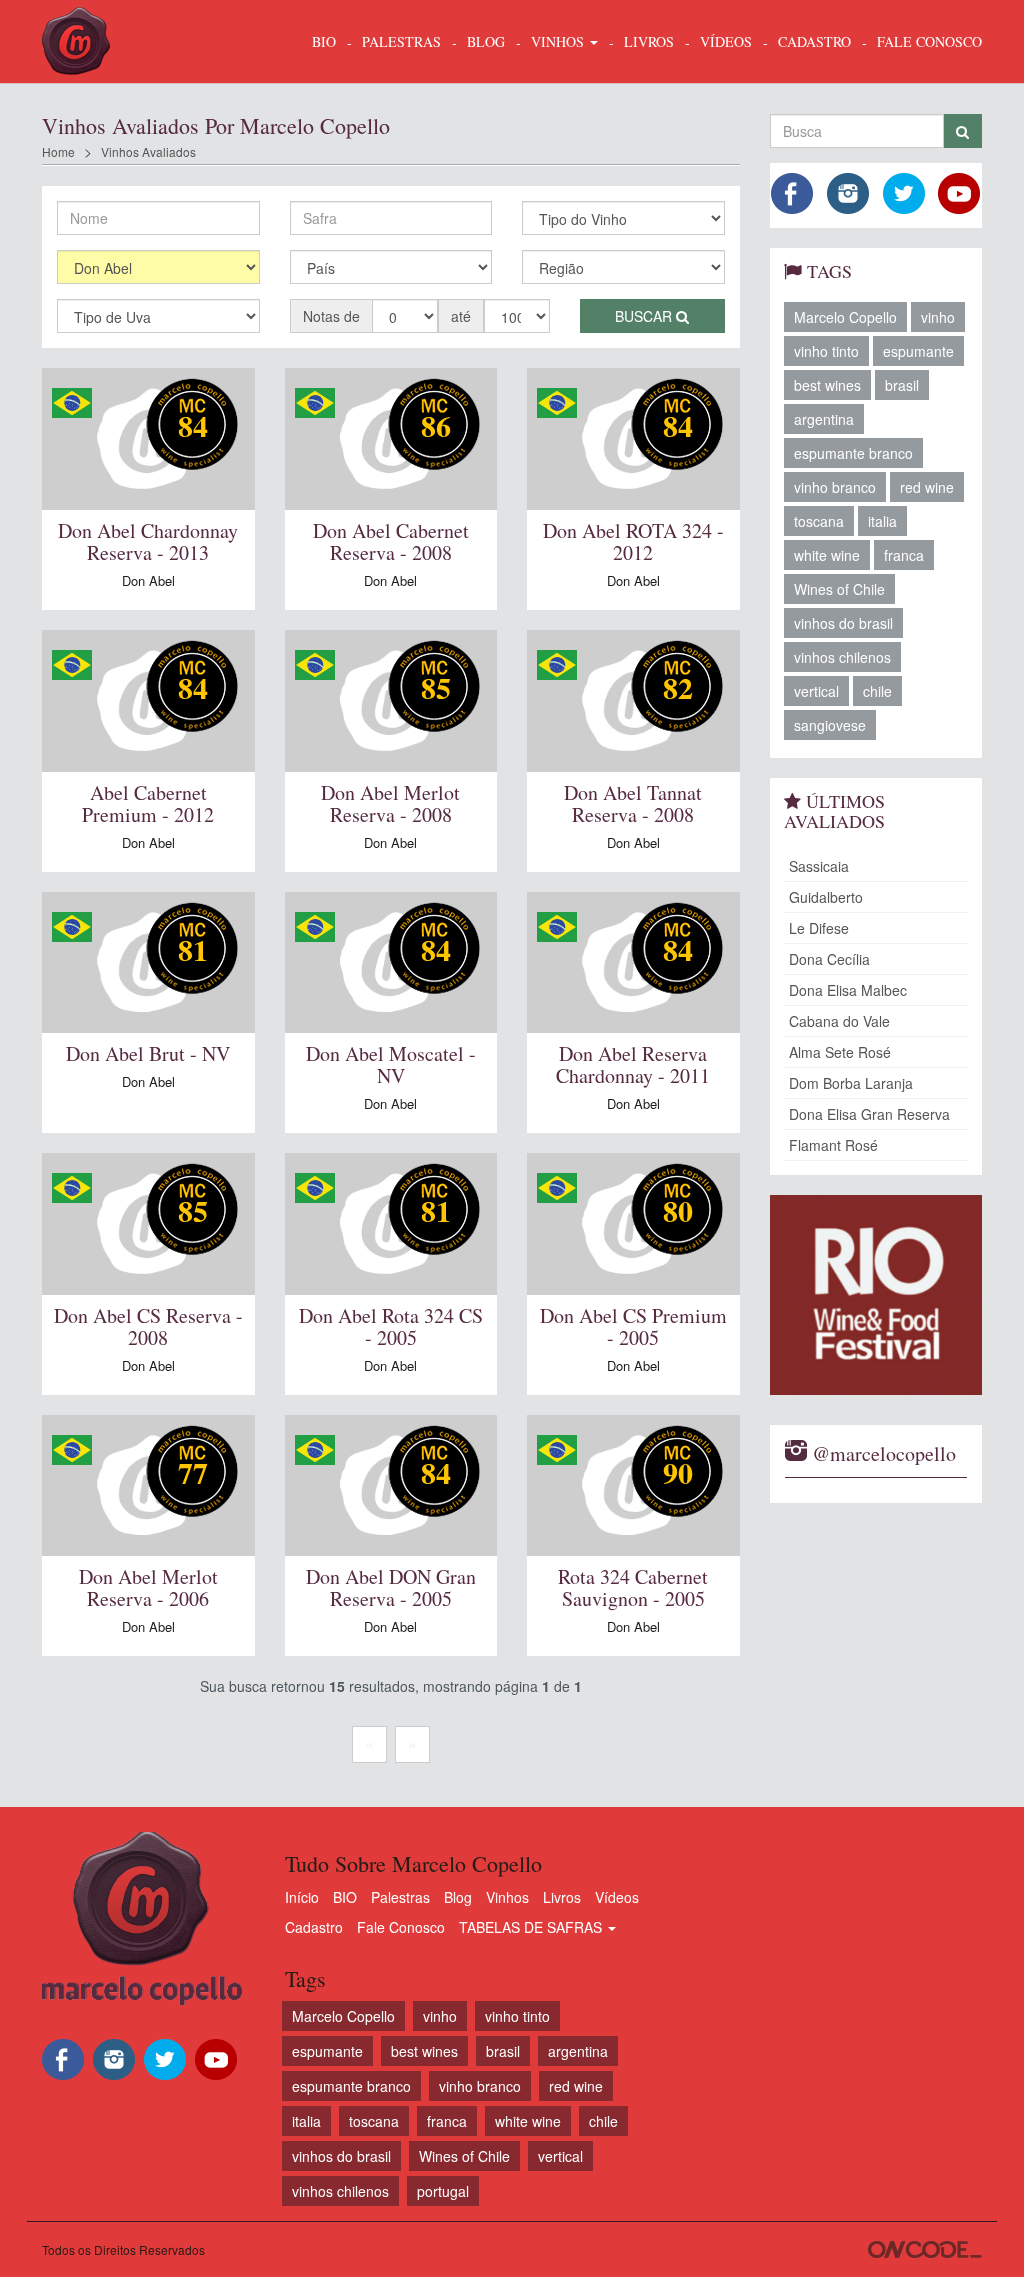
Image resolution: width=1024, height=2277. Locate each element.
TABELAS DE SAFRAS (532, 1927)
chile (877, 691)
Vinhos (507, 1897)
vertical (816, 691)
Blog (458, 1897)
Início (302, 1897)
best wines (827, 385)
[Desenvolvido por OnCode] (925, 2249)
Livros (562, 1897)
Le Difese (819, 928)
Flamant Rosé (833, 1145)
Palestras (401, 41)
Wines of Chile (839, 589)
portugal (443, 2191)
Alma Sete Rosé (840, 1052)
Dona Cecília (829, 959)
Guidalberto (826, 897)
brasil (902, 385)
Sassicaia (819, 866)
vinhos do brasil (843, 623)
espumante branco (853, 453)
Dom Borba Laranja (851, 1083)
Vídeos (617, 1897)
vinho (938, 317)
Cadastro (314, 1927)
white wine (827, 555)
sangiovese (830, 725)
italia (882, 521)
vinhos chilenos (842, 657)
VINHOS (559, 41)
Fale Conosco (401, 1927)
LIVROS (649, 41)
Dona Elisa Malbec (848, 990)
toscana (819, 521)
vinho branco (835, 487)
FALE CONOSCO (929, 41)
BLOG (486, 41)
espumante (918, 351)
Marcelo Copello (845, 317)
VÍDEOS (726, 41)
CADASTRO (814, 41)
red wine (927, 487)
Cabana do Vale (839, 1021)
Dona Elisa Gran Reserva (869, 1114)
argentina (824, 419)
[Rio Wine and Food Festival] (876, 1295)
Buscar (645, 316)
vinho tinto (826, 351)
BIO (324, 41)
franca (904, 555)
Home (58, 151)
